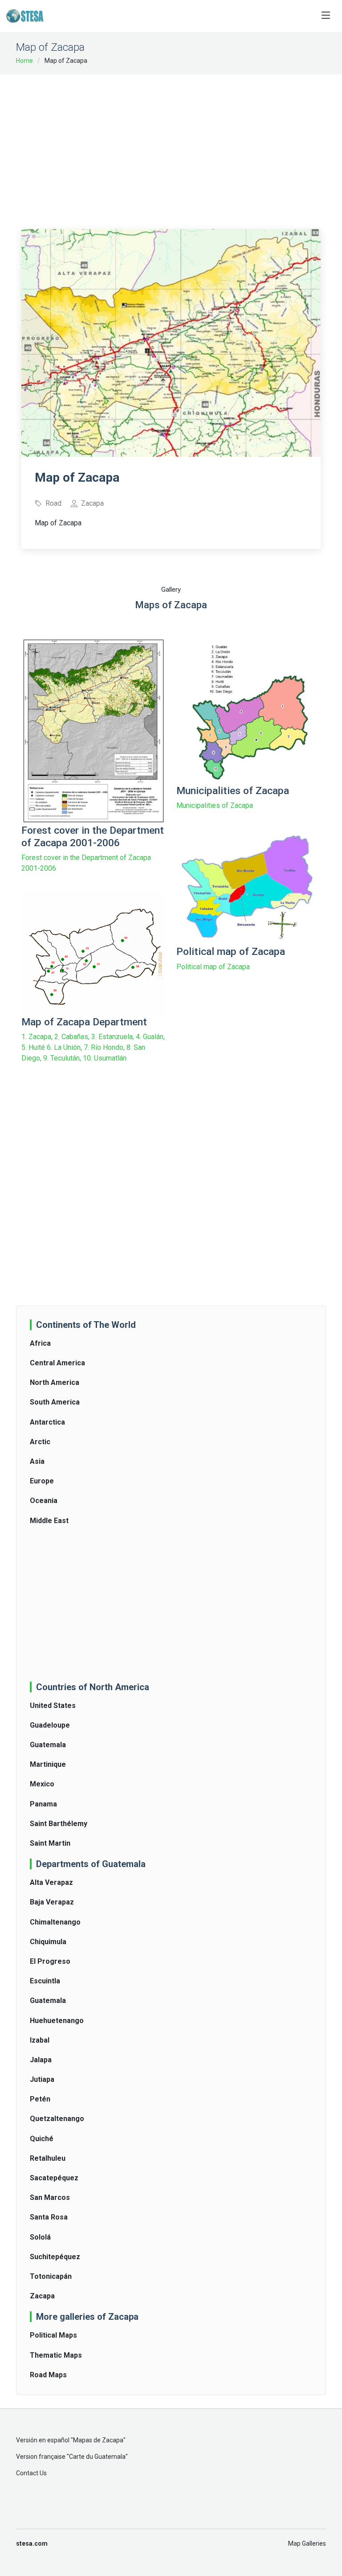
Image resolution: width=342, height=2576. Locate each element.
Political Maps (53, 2335)
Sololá (40, 2237)
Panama (43, 1804)
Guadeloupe (50, 1725)
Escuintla (45, 1981)
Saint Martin (50, 1843)
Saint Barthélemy (59, 1824)
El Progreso (50, 1961)
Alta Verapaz (51, 1882)
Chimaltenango (55, 1922)
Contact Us (31, 2473)
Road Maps (48, 2375)
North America (55, 1382)
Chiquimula (48, 1942)
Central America (57, 1363)
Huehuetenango (57, 2021)
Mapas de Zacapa (98, 2440)
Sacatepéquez (54, 2178)
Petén (40, 2099)
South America (55, 1402)
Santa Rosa (49, 2217)
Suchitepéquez (55, 2257)
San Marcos (50, 2197)
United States (53, 1706)
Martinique (48, 1764)
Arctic (40, 1442)
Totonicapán (51, 2276)
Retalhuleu (48, 2158)
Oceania (44, 1501)
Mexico (42, 1784)
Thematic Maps (56, 2355)
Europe (42, 1481)
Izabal (40, 2040)
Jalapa (41, 2060)
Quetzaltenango (57, 2119)
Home (24, 61)
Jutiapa (42, 2079)
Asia (37, 1461)
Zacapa (42, 2296)
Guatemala (48, 1745)
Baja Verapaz (52, 1902)
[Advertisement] (182, 146)
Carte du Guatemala (97, 2457)
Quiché (42, 2139)
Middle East (49, 1521)
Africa (40, 1343)
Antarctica (47, 1422)
